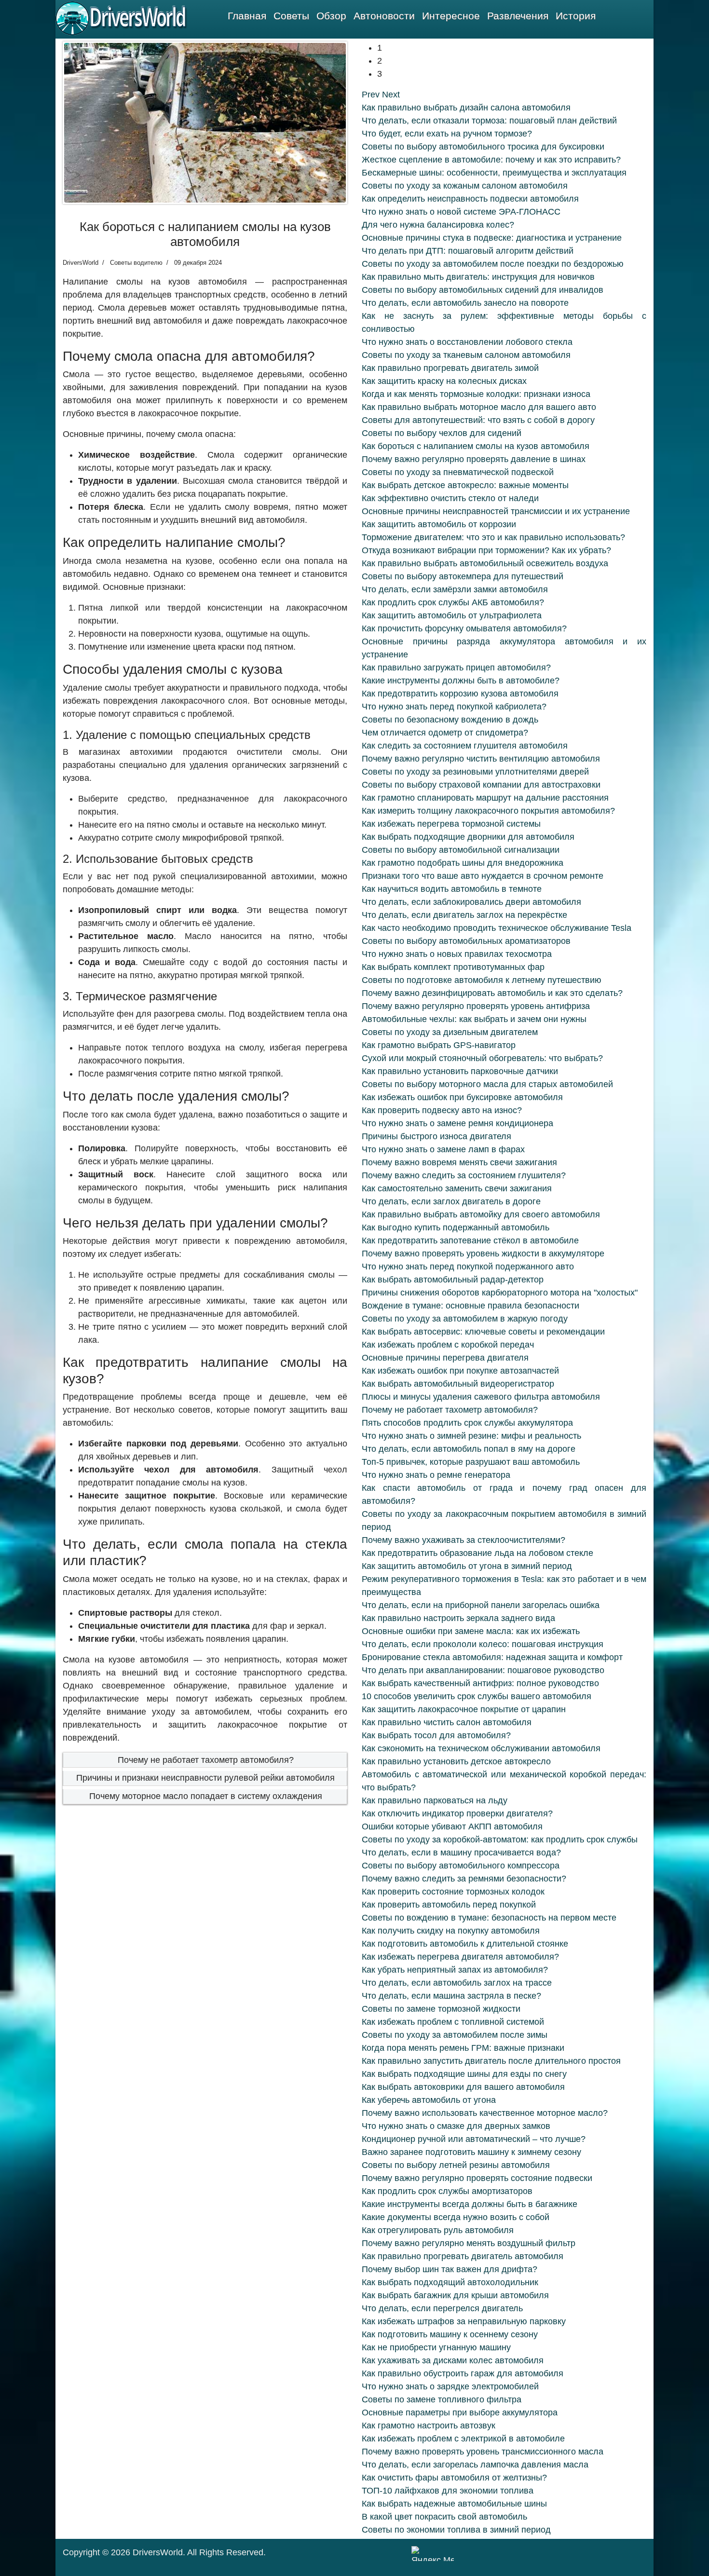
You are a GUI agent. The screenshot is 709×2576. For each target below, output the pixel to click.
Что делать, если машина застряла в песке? (451, 1996)
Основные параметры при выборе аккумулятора (460, 2412)
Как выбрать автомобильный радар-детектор (453, 1280)
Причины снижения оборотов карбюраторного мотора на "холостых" (500, 1293)
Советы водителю (136, 263)
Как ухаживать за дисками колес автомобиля (453, 2360)
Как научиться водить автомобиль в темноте (452, 889)
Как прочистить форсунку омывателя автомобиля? (464, 628)
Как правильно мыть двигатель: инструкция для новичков (478, 277)
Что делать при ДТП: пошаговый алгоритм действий (468, 251)
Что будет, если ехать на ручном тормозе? (447, 134)
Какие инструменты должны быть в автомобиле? (461, 681)
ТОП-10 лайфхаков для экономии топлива (448, 2491)
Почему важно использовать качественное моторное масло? (485, 2113)
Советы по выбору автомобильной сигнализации (461, 850)
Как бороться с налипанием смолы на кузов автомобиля (476, 446)
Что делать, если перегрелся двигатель (442, 2308)
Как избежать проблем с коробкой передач (448, 1345)
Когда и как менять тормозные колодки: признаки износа (476, 394)
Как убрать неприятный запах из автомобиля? (455, 1970)
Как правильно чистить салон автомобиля (447, 1722)
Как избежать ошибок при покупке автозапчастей (460, 1371)
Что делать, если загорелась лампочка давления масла (475, 2465)
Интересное (451, 16)
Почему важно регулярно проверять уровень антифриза (476, 1006)
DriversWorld (158, 2552)
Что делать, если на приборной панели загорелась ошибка (481, 1605)
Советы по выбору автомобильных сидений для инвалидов (483, 290)
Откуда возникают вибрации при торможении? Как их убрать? (486, 550)
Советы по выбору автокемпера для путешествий (463, 576)
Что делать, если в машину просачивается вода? (461, 1853)
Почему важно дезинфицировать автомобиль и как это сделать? (492, 993)
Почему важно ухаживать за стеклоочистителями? (464, 1540)
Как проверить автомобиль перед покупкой (449, 1905)
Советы (291, 16)
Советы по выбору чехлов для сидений (442, 433)
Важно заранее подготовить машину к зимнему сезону (471, 2152)
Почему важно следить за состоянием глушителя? (464, 1175)
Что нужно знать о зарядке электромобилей (450, 2386)
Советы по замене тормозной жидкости (441, 2009)
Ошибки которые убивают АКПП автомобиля (452, 1826)
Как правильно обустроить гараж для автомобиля (463, 2373)
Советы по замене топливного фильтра (442, 2399)
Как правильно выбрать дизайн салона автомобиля (466, 108)
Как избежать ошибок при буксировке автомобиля (462, 1097)
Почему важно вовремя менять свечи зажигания (459, 1162)
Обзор (331, 16)
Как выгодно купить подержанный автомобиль (456, 1227)
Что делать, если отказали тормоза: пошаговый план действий (489, 121)
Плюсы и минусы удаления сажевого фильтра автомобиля (481, 1397)
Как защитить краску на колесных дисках (444, 381)
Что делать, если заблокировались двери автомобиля (471, 902)
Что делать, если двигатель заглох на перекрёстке (464, 915)
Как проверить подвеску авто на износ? (442, 1110)
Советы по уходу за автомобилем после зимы (455, 2035)
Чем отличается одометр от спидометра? (445, 733)
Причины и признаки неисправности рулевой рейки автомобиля (205, 1778)
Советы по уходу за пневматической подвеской (458, 472)
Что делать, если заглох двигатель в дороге (451, 1201)
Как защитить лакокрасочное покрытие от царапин (464, 1709)
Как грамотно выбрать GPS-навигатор (439, 1045)
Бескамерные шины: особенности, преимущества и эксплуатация (494, 173)
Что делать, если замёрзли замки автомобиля (455, 589)
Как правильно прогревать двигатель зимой (450, 368)
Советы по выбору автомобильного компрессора (461, 1866)
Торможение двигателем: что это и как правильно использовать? (493, 537)
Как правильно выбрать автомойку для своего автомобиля (481, 1214)
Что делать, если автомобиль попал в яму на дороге (469, 1449)
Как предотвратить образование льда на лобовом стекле (477, 1553)
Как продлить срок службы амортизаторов (447, 2191)
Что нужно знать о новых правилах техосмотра (457, 954)
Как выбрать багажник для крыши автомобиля (455, 2295)
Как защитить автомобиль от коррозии (439, 524)
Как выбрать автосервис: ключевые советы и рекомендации (483, 1332)
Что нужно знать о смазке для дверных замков (456, 2126)
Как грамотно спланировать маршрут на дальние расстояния (485, 798)
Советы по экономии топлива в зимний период (456, 2530)
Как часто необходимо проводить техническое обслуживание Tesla (497, 928)
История (576, 16)
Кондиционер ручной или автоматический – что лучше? (474, 2139)
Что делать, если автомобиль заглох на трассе (457, 1983)
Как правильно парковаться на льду (435, 1800)
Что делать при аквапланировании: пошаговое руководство (483, 1670)
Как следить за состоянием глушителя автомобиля (465, 746)
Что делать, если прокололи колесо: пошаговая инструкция (483, 1644)
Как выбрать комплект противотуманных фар (453, 967)
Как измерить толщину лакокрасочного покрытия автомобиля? (488, 811)
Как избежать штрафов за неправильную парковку (464, 2321)
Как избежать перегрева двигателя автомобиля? (460, 1957)
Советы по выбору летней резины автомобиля (456, 2165)
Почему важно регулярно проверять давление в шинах (474, 459)
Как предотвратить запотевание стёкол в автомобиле (470, 1240)
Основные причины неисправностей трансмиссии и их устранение (496, 511)
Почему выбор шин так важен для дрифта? (450, 2269)
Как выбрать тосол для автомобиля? (436, 1735)
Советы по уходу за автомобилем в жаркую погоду (465, 1319)
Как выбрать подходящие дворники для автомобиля (468, 837)
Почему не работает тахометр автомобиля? (206, 1760)
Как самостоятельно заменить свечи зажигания (457, 1188)
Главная (247, 16)
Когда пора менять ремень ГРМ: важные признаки (463, 2048)
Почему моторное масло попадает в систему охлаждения (206, 1796)
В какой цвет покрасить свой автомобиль (444, 2517)
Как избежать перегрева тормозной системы (451, 824)
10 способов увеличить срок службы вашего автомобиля (477, 1696)
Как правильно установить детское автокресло (456, 1761)
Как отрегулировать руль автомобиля (438, 2230)
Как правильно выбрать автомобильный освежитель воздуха (485, 563)
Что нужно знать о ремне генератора (436, 1475)
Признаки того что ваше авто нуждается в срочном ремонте (483, 876)
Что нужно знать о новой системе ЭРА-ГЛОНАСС (461, 212)
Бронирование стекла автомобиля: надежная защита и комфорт (492, 1657)
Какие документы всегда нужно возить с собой (456, 2217)
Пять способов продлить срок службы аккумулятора (467, 1423)
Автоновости (384, 16)
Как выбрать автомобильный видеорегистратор (458, 1384)
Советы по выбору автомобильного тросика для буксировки (483, 147)
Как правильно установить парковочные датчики (460, 1071)
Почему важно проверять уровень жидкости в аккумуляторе (483, 1254)
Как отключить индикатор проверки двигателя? (457, 1813)
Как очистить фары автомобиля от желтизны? (454, 2478)
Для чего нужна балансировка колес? (438, 225)
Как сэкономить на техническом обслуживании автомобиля (481, 1748)
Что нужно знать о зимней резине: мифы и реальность (471, 1436)
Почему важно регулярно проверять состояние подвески (477, 2178)
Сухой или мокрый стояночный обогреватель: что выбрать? (482, 1058)
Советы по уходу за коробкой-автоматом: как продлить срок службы (500, 1840)
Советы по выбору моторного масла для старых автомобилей (487, 1084)
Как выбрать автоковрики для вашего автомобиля (463, 2087)
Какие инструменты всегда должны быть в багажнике (470, 2204)
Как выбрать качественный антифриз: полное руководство (480, 1683)
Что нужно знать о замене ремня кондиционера (457, 1123)
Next (391, 95)
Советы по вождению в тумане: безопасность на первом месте (489, 1918)
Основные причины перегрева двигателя (445, 1358)
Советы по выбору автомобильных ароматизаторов (466, 941)
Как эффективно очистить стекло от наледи (450, 498)
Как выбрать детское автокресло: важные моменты (465, 485)
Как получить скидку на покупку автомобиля (451, 1931)
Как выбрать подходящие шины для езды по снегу (464, 2074)
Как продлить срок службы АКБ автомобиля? (453, 602)
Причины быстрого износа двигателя (436, 1136)
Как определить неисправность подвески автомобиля (470, 199)
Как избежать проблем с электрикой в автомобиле (463, 2439)
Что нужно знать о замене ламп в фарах (443, 1149)
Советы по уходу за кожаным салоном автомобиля (465, 186)
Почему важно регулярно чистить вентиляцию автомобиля (481, 759)
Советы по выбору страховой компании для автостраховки (481, 785)
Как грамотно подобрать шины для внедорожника (463, 863)
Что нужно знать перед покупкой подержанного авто (468, 1267)
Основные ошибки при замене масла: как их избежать (471, 1631)
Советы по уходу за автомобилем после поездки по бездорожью (493, 264)
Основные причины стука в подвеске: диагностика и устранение (492, 238)
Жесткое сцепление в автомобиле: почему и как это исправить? (491, 160)
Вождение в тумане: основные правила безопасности (470, 1306)
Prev (371, 95)
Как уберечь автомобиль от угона (429, 2100)
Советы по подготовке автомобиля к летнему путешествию (482, 980)
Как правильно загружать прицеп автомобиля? (456, 668)
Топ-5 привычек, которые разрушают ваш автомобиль (471, 1462)
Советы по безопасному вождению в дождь (450, 720)
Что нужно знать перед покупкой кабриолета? (454, 707)
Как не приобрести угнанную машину (436, 2347)
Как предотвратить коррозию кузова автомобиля (460, 694)
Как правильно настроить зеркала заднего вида (458, 1618)
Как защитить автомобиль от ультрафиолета (452, 615)
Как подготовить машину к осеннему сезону (450, 2334)
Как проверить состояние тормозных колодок (453, 1892)
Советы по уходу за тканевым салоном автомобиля (466, 355)
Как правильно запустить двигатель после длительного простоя (491, 2061)
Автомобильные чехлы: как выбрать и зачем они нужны (474, 1019)
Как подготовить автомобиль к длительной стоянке (465, 1944)
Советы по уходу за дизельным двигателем (450, 1032)
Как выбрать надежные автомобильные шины (454, 2504)
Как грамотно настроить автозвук (429, 2426)
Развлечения (518, 16)
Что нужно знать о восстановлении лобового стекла (467, 342)
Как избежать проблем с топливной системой (453, 2022)
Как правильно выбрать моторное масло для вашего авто (479, 407)
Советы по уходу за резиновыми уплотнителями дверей (475, 772)
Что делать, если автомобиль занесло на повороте (465, 303)
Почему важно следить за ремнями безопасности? (464, 1879)
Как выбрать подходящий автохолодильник (450, 2282)
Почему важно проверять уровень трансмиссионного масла (483, 2452)
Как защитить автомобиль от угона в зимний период (467, 1566)
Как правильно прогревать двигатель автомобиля (463, 2256)
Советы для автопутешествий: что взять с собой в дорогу (478, 420)
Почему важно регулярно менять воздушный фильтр (469, 2243)
